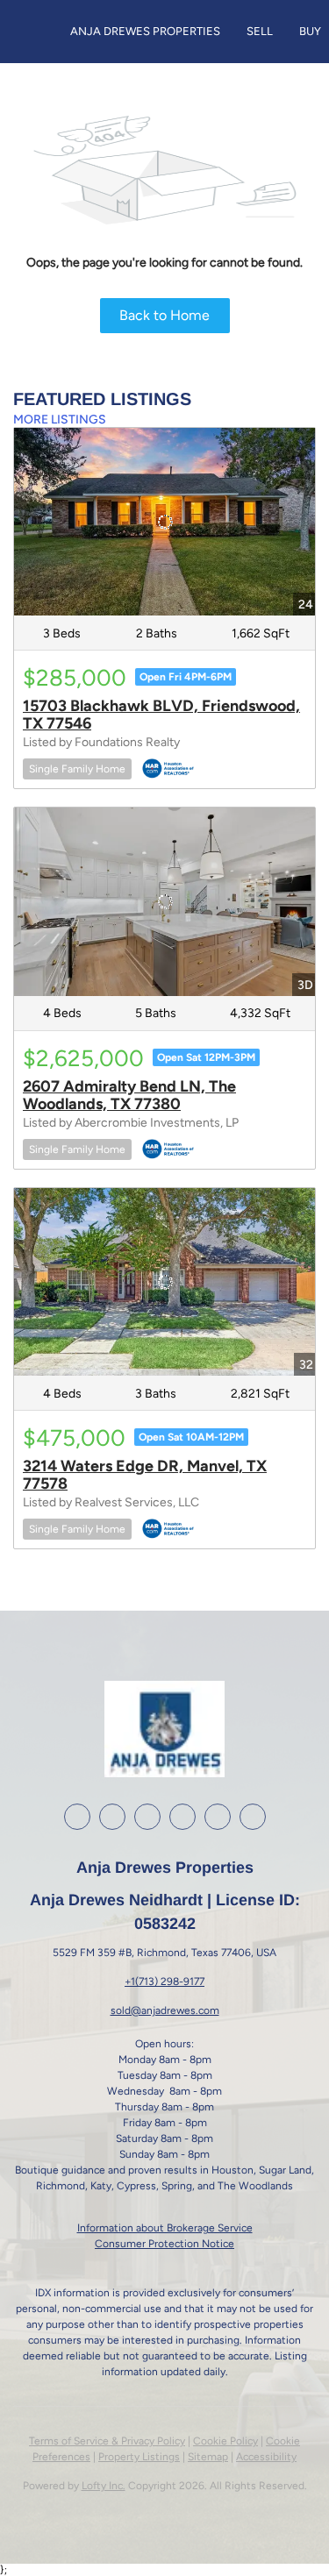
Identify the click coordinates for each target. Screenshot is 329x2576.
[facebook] (77, 1817)
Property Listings (139, 2457)
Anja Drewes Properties (145, 31)
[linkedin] (112, 1817)
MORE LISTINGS (60, 420)
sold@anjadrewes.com (165, 2010)
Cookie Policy (225, 2441)
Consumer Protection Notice (164, 2244)
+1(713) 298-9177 (164, 1982)
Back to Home (164, 315)
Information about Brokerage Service (165, 2228)
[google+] (218, 1817)
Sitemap (208, 2457)
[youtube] (182, 1817)
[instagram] (147, 1817)
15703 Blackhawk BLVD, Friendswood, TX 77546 (161, 715)
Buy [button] (310, 31)
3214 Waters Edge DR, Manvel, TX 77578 (145, 1475)
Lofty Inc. (104, 2486)
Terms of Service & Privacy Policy (107, 2441)
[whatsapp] (253, 1817)
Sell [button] (260, 31)
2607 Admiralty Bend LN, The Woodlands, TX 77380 (129, 1095)
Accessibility (266, 2457)
